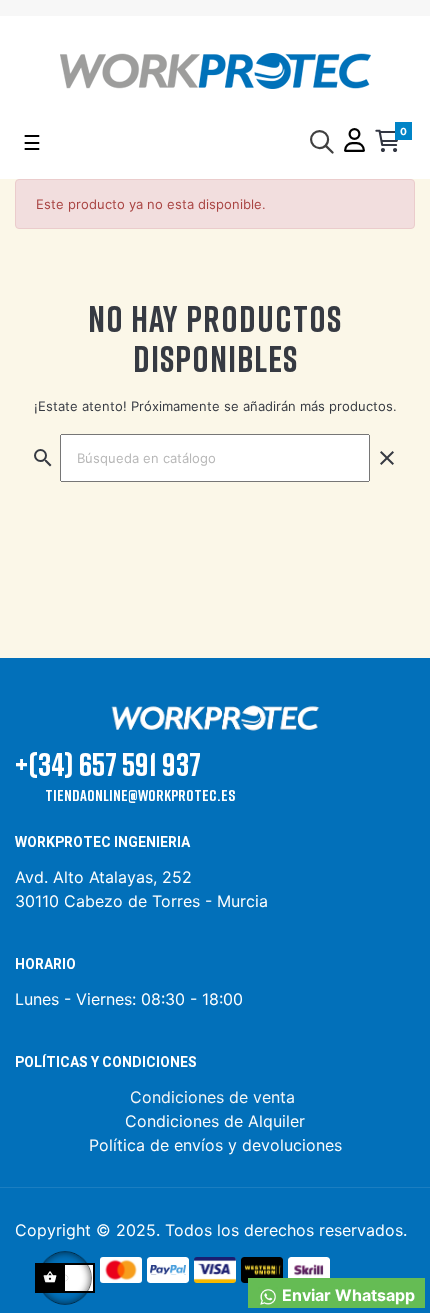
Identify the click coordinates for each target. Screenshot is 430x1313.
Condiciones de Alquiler (215, 1121)
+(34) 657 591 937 (108, 763)
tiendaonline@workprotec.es (140, 795)
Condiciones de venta (215, 1097)
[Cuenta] (354, 142)
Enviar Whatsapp (346, 1295)
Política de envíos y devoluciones (215, 1145)
